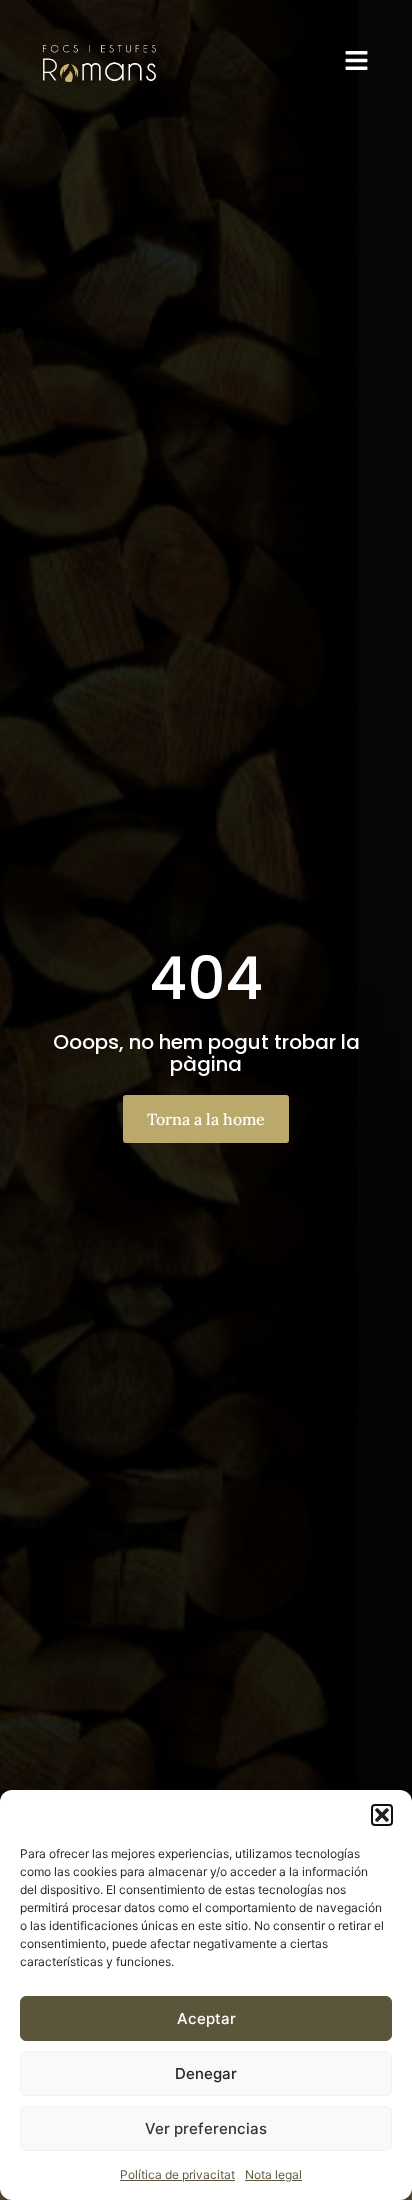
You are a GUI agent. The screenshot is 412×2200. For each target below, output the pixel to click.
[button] (382, 1815)
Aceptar (206, 2018)
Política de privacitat (177, 2174)
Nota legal (273, 2174)
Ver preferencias (206, 2128)
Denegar (206, 2073)
